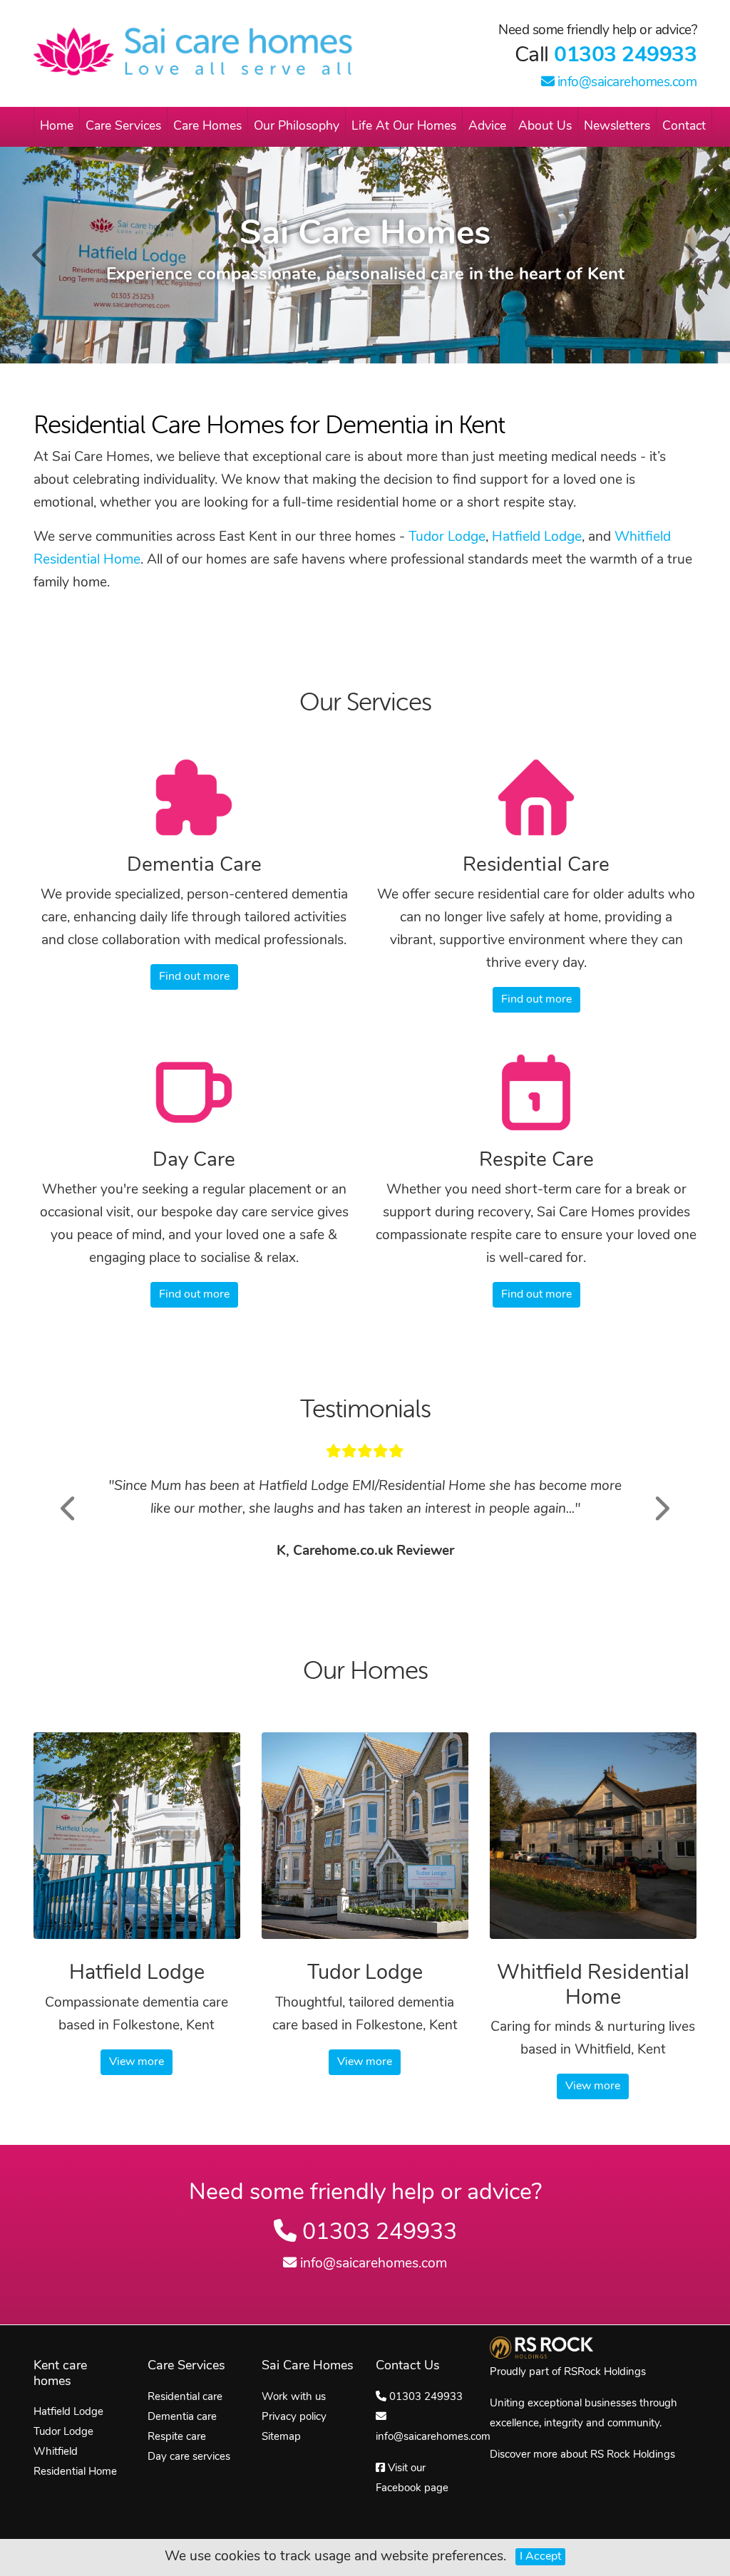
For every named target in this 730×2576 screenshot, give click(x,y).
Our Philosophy (297, 126)
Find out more (194, 977)
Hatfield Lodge (537, 538)
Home (57, 126)
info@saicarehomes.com (625, 83)
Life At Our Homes (404, 126)
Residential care (185, 2397)
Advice (487, 126)
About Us (545, 126)
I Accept (540, 2557)
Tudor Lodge (447, 538)
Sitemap (281, 2437)
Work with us (294, 2397)
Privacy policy (294, 2417)
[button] (69, 1508)
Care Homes (207, 126)
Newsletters (617, 126)
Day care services (189, 2457)
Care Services (123, 126)
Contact (684, 126)
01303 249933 (625, 56)
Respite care (177, 2437)
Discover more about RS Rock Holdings (582, 2455)
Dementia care (182, 2417)
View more (137, 2062)
